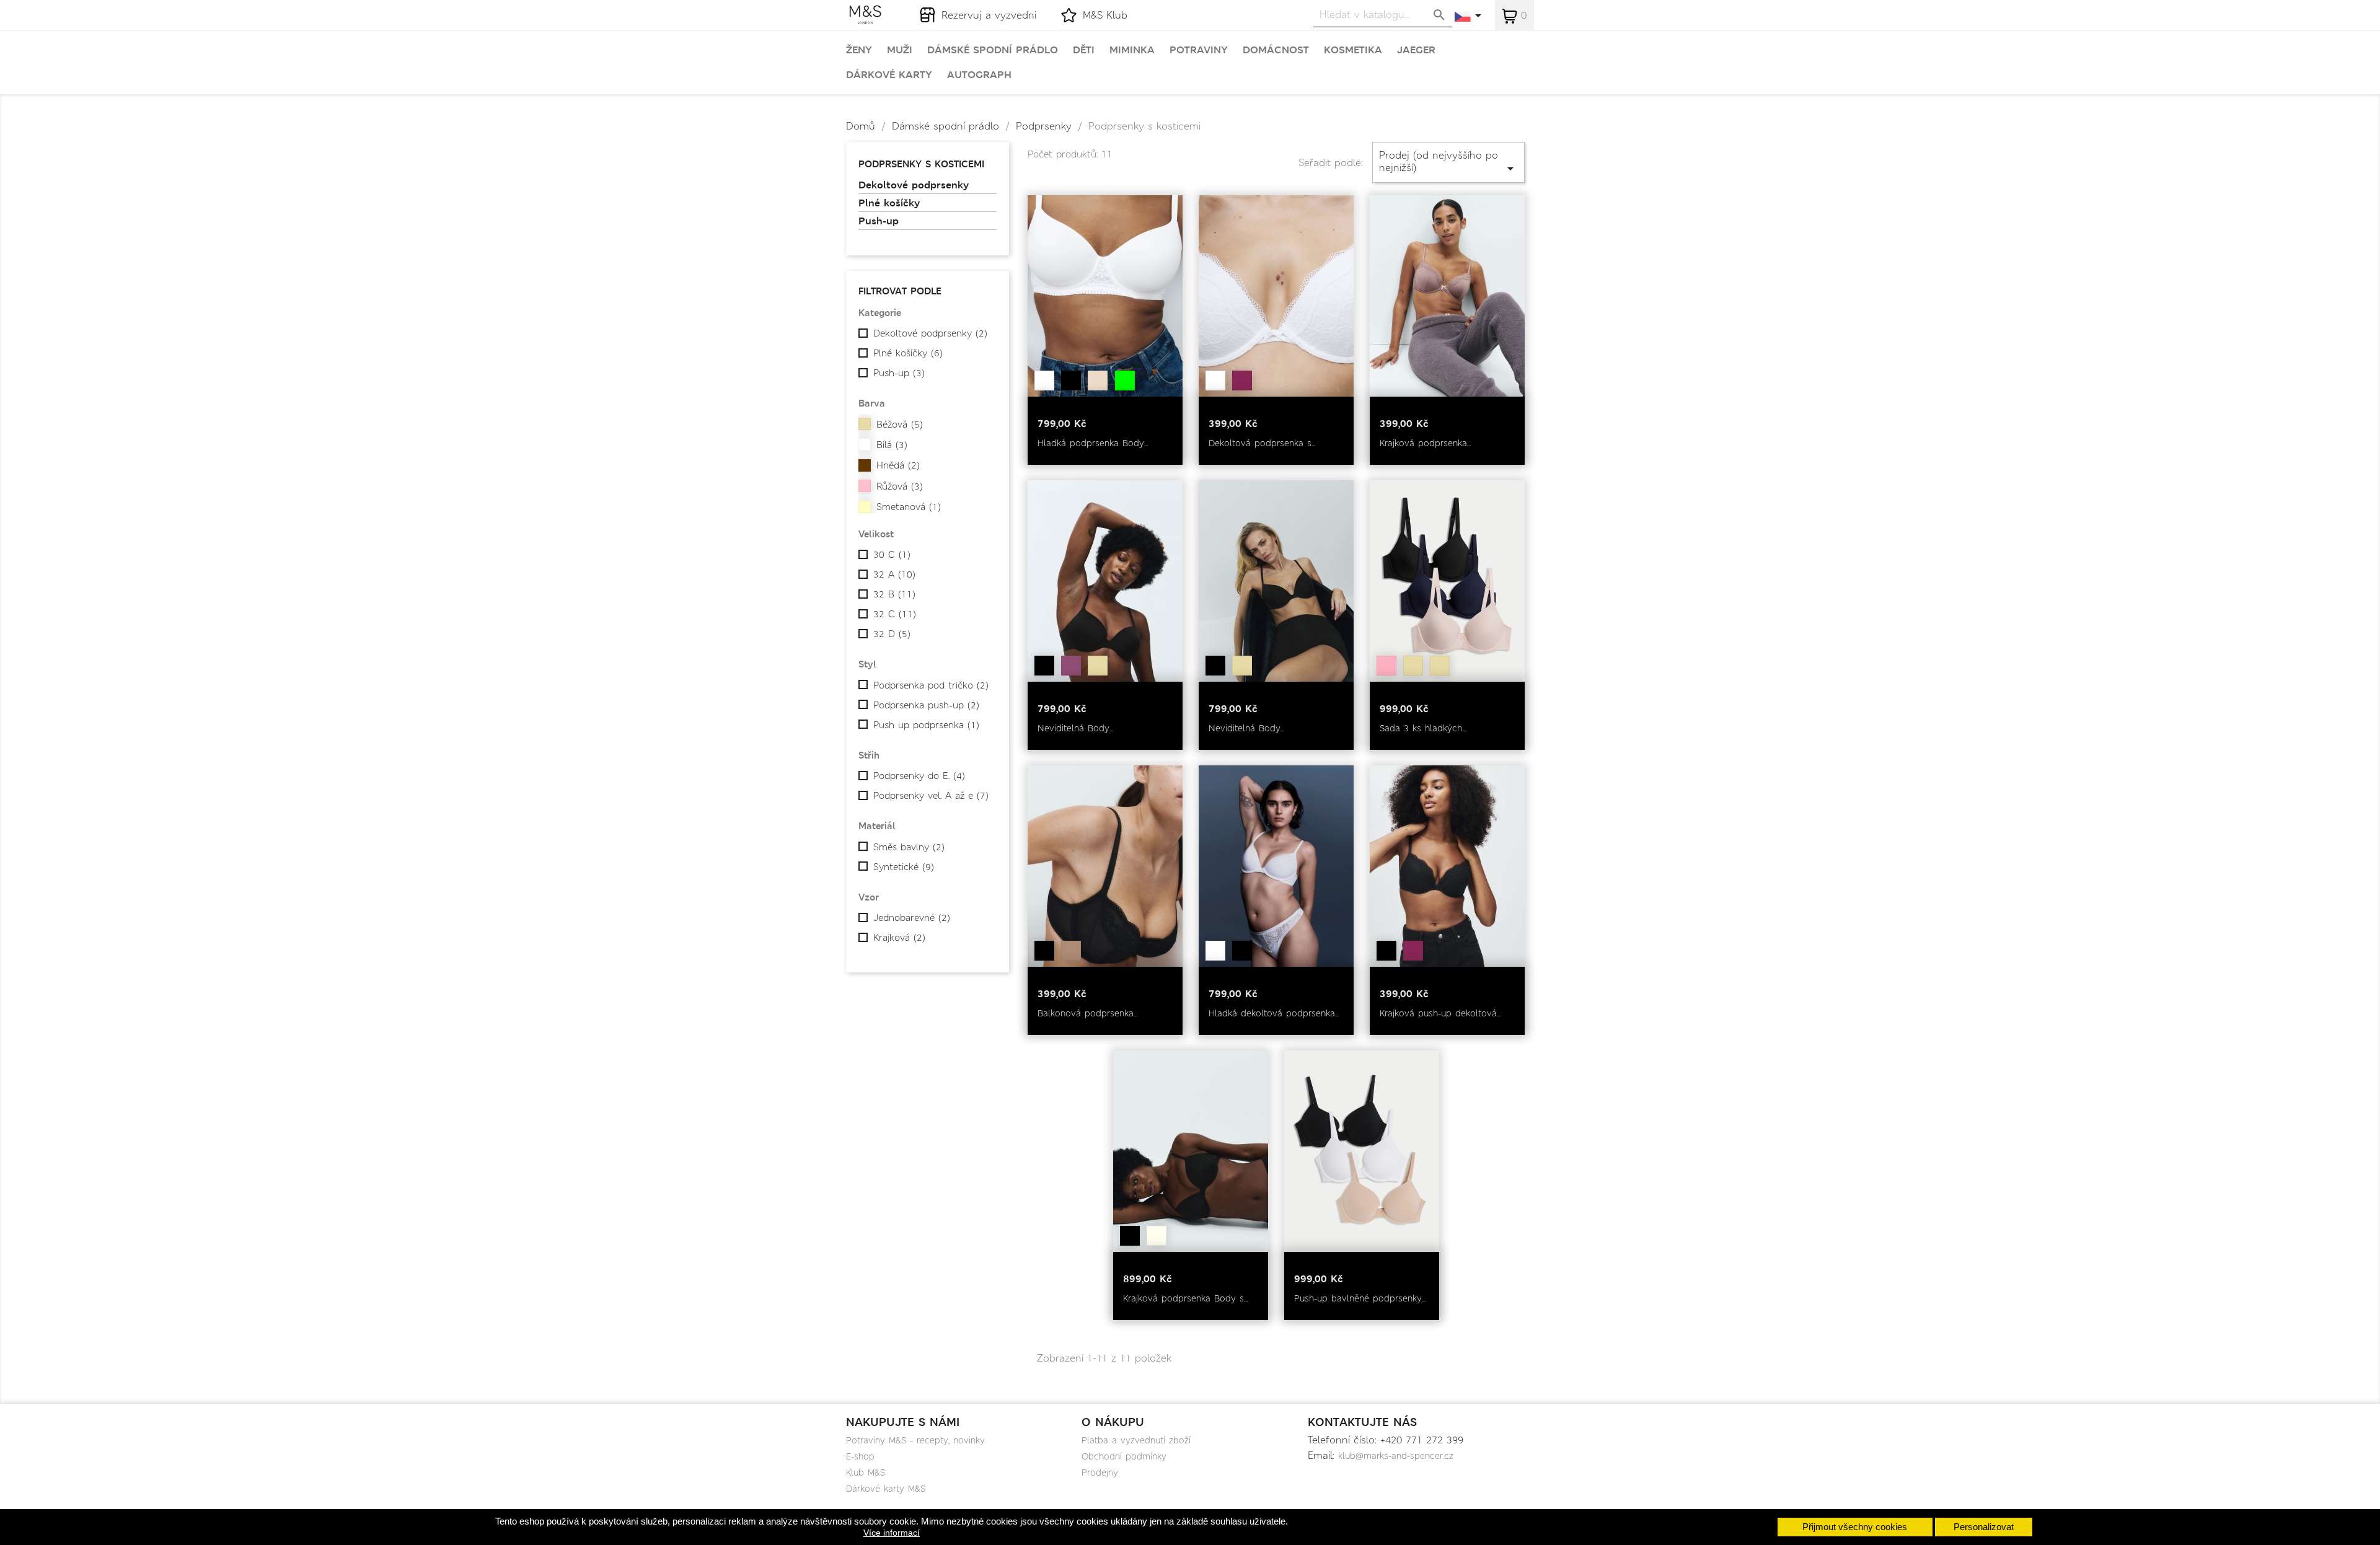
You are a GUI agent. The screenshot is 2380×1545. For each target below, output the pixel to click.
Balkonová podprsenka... (1087, 1013)
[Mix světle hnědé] (1440, 666)
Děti (1084, 50)
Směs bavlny (909, 847)
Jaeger (1416, 50)
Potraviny (1199, 50)
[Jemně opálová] (1098, 666)
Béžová (900, 425)
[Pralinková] (1071, 951)
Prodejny (1100, 1472)
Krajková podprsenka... (1425, 443)
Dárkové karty (889, 75)
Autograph (979, 75)
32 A (894, 574)
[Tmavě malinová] (1242, 381)
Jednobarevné (912, 918)
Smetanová (909, 507)
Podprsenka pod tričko (931, 685)
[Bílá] (1044, 381)
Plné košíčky (889, 203)
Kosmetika (1353, 50)
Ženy (859, 50)
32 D (892, 634)
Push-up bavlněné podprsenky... (1360, 1298)
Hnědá (898, 465)
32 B (894, 594)
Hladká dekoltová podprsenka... (1274, 1013)
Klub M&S (866, 1472)
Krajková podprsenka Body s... (1185, 1298)
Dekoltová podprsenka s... (1262, 443)
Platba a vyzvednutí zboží (1136, 1440)
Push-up (879, 221)
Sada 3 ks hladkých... (1423, 728)
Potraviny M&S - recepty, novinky (915, 1440)
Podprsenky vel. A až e (931, 796)
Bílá (892, 445)
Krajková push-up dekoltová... (1440, 1013)
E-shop (860, 1456)
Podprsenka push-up (926, 705)
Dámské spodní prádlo (993, 50)
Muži (900, 50)
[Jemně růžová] (1386, 666)
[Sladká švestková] (1071, 666)
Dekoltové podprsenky (914, 185)
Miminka (1132, 50)
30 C (892, 555)
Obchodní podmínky (1124, 1456)
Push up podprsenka (926, 725)
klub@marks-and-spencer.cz (1396, 1456)
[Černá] (1071, 381)
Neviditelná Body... (1075, 728)
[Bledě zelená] (1125, 381)
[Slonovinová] (1157, 1236)
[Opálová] (1098, 381)
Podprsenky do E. (919, 776)
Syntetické (904, 867)
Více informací (892, 1533)
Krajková (899, 938)
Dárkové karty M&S (886, 1489)
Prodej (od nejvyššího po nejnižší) (1448, 162)
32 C (895, 614)
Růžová (900, 486)
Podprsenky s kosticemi (921, 164)
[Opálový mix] (1413, 666)
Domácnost (1276, 50)
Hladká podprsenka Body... (1093, 443)
